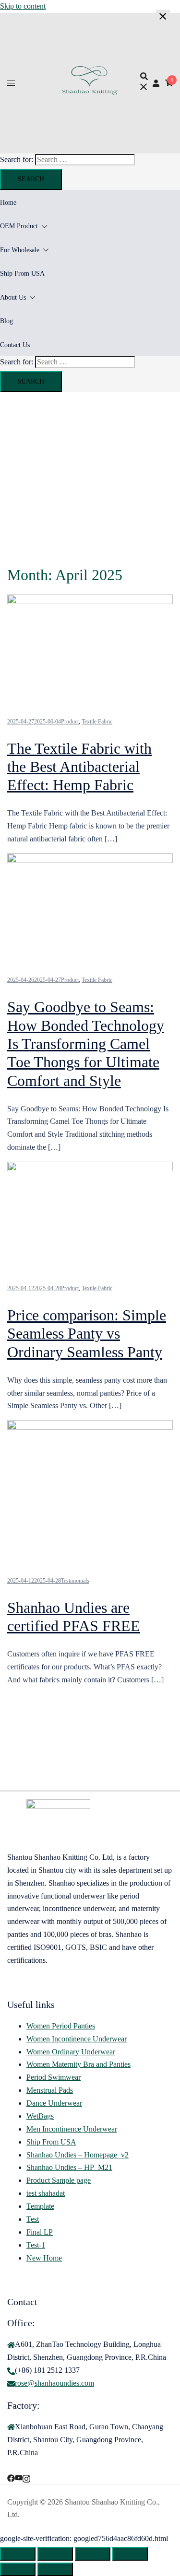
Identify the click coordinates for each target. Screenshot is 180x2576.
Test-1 (36, 2245)
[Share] (93, 2554)
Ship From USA (22, 274)
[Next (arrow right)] (55, 2569)
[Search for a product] (144, 83)
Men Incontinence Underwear (72, 2129)
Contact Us (15, 345)
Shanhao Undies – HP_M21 (69, 2167)
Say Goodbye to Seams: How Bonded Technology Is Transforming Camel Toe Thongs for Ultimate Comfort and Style (86, 1044)
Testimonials (75, 1581)
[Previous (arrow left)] (18, 2569)
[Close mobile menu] (163, 17)
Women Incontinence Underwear (77, 2039)
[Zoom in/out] (18, 2554)
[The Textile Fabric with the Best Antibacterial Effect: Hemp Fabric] (90, 601)
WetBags (40, 2116)
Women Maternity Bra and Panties (78, 2064)
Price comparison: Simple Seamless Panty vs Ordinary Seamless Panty (87, 1334)
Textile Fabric (97, 722)
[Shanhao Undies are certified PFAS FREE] (90, 1427)
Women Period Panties (61, 2026)
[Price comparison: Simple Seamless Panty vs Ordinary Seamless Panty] (90, 1169)
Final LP (40, 2232)
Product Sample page (59, 2180)
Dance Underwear (54, 2103)
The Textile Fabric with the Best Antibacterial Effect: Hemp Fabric (79, 767)
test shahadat (46, 2193)
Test (33, 2219)
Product (70, 722)
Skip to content (23, 6)
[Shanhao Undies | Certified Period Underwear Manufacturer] (90, 92)
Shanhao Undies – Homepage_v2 (78, 2155)
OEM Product (19, 226)
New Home (44, 2258)
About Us (13, 297)
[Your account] (156, 83)
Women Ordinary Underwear (71, 2052)
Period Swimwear (54, 2077)
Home (8, 203)
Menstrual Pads (50, 2090)
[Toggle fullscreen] (55, 2554)
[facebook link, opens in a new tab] (11, 2477)
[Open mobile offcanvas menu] (11, 83)
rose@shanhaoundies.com (54, 2383)
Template (40, 2206)
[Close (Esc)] (130, 2554)
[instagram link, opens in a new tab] (26, 2477)
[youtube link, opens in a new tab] (19, 2477)
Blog (6, 321)
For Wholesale (20, 250)
